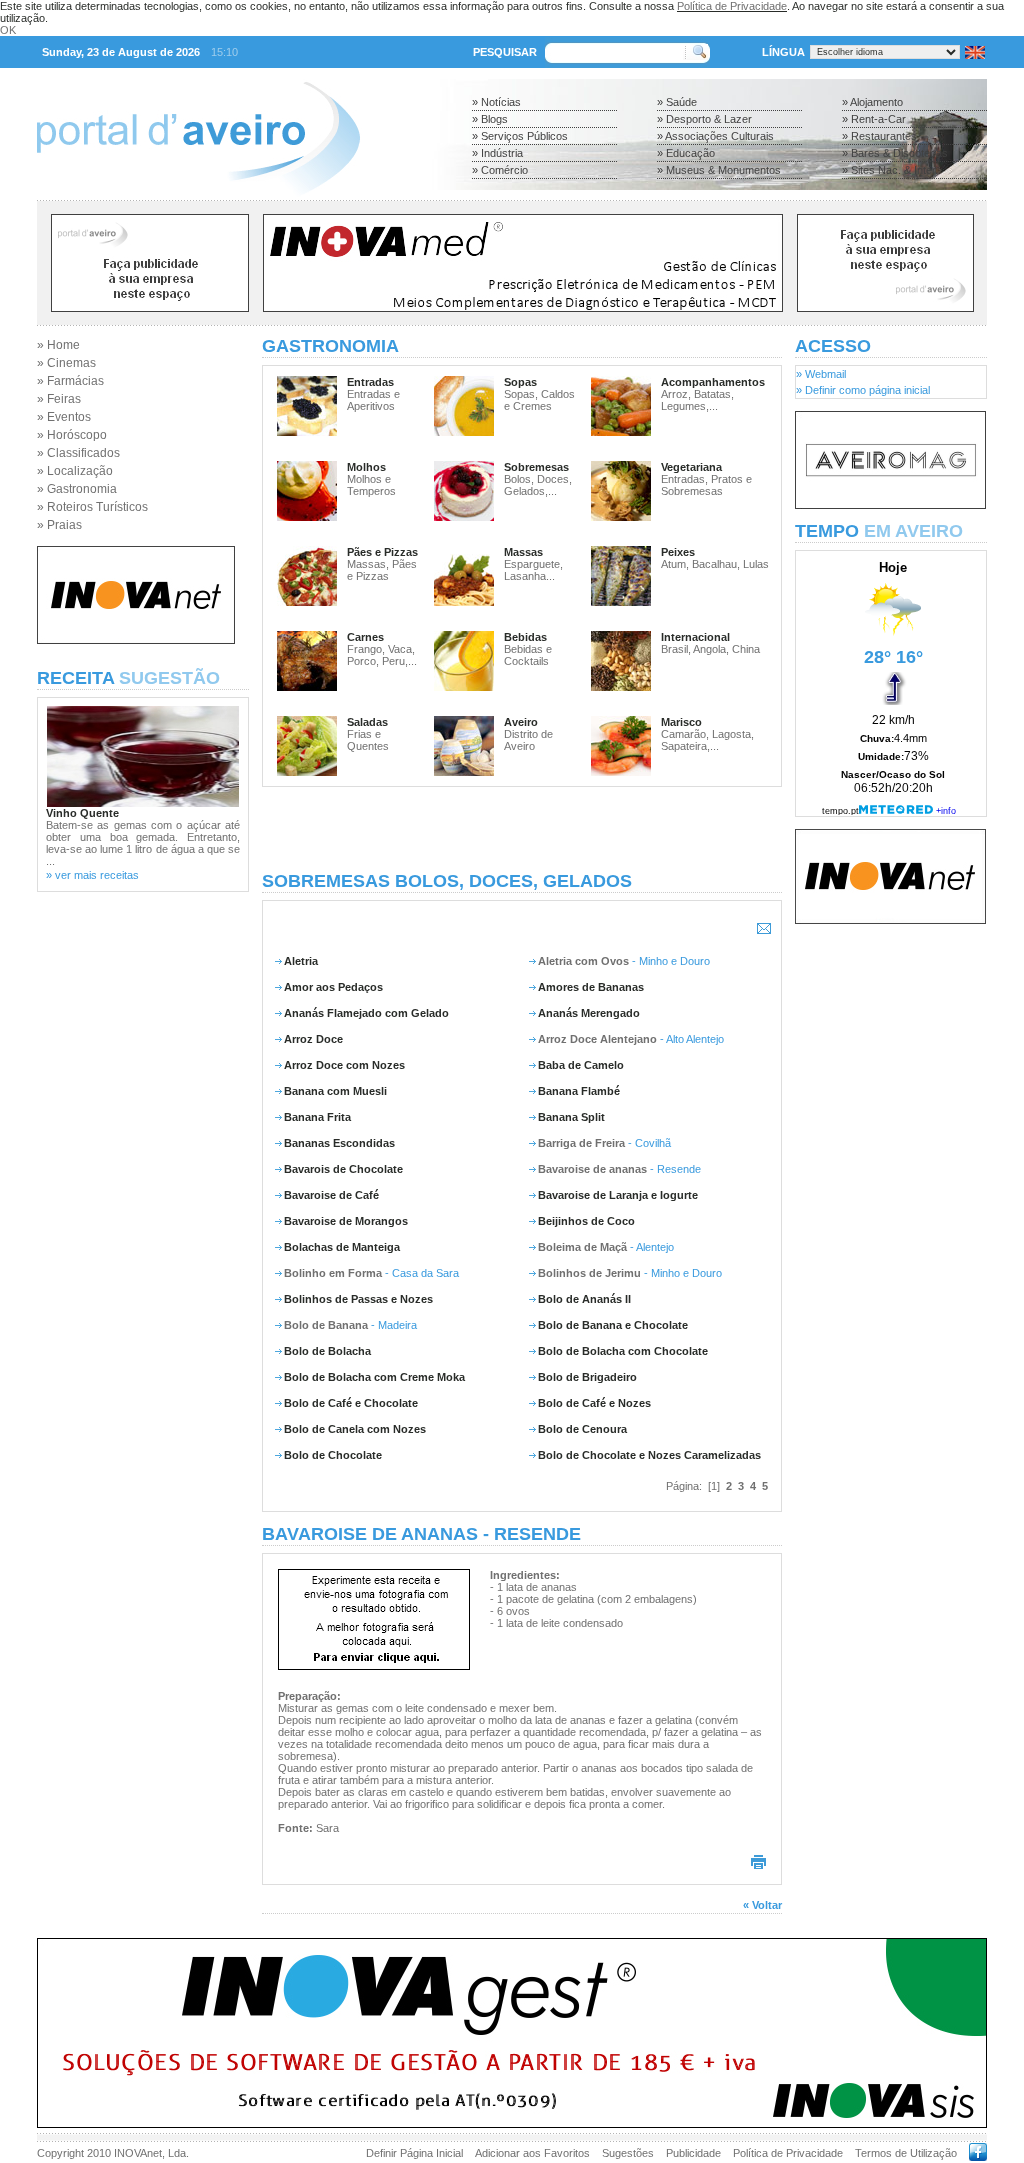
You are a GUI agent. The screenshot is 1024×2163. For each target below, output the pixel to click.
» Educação (686, 153)
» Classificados (78, 453)
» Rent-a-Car (874, 119)
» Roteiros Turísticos (92, 507)
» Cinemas (66, 363)
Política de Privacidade (732, 6)
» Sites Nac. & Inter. (890, 170)
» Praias (59, 525)
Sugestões (628, 2153)
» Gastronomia (77, 489)
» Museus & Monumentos (719, 170)
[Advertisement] (522, 829)
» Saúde (677, 102)
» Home (58, 345)
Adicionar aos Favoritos (532, 2153)
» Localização (75, 471)
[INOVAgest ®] (512, 2124)
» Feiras (59, 399)
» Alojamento (872, 102)
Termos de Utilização (906, 2153)
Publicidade (693, 2153)
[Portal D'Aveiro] (199, 194)
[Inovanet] (136, 640)
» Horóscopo (72, 435)
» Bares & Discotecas (895, 153)
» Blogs (490, 119)
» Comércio (500, 170)
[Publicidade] (890, 505)
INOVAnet (138, 2153)
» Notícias (496, 102)
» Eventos (64, 417)
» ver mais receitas (92, 875)
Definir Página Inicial (414, 2153)
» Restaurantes (879, 136)
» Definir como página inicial (863, 390)
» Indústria (497, 153)
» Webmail (821, 374)
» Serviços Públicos (520, 136)
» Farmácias (70, 381)
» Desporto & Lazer (704, 119)
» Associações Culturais (715, 136)
